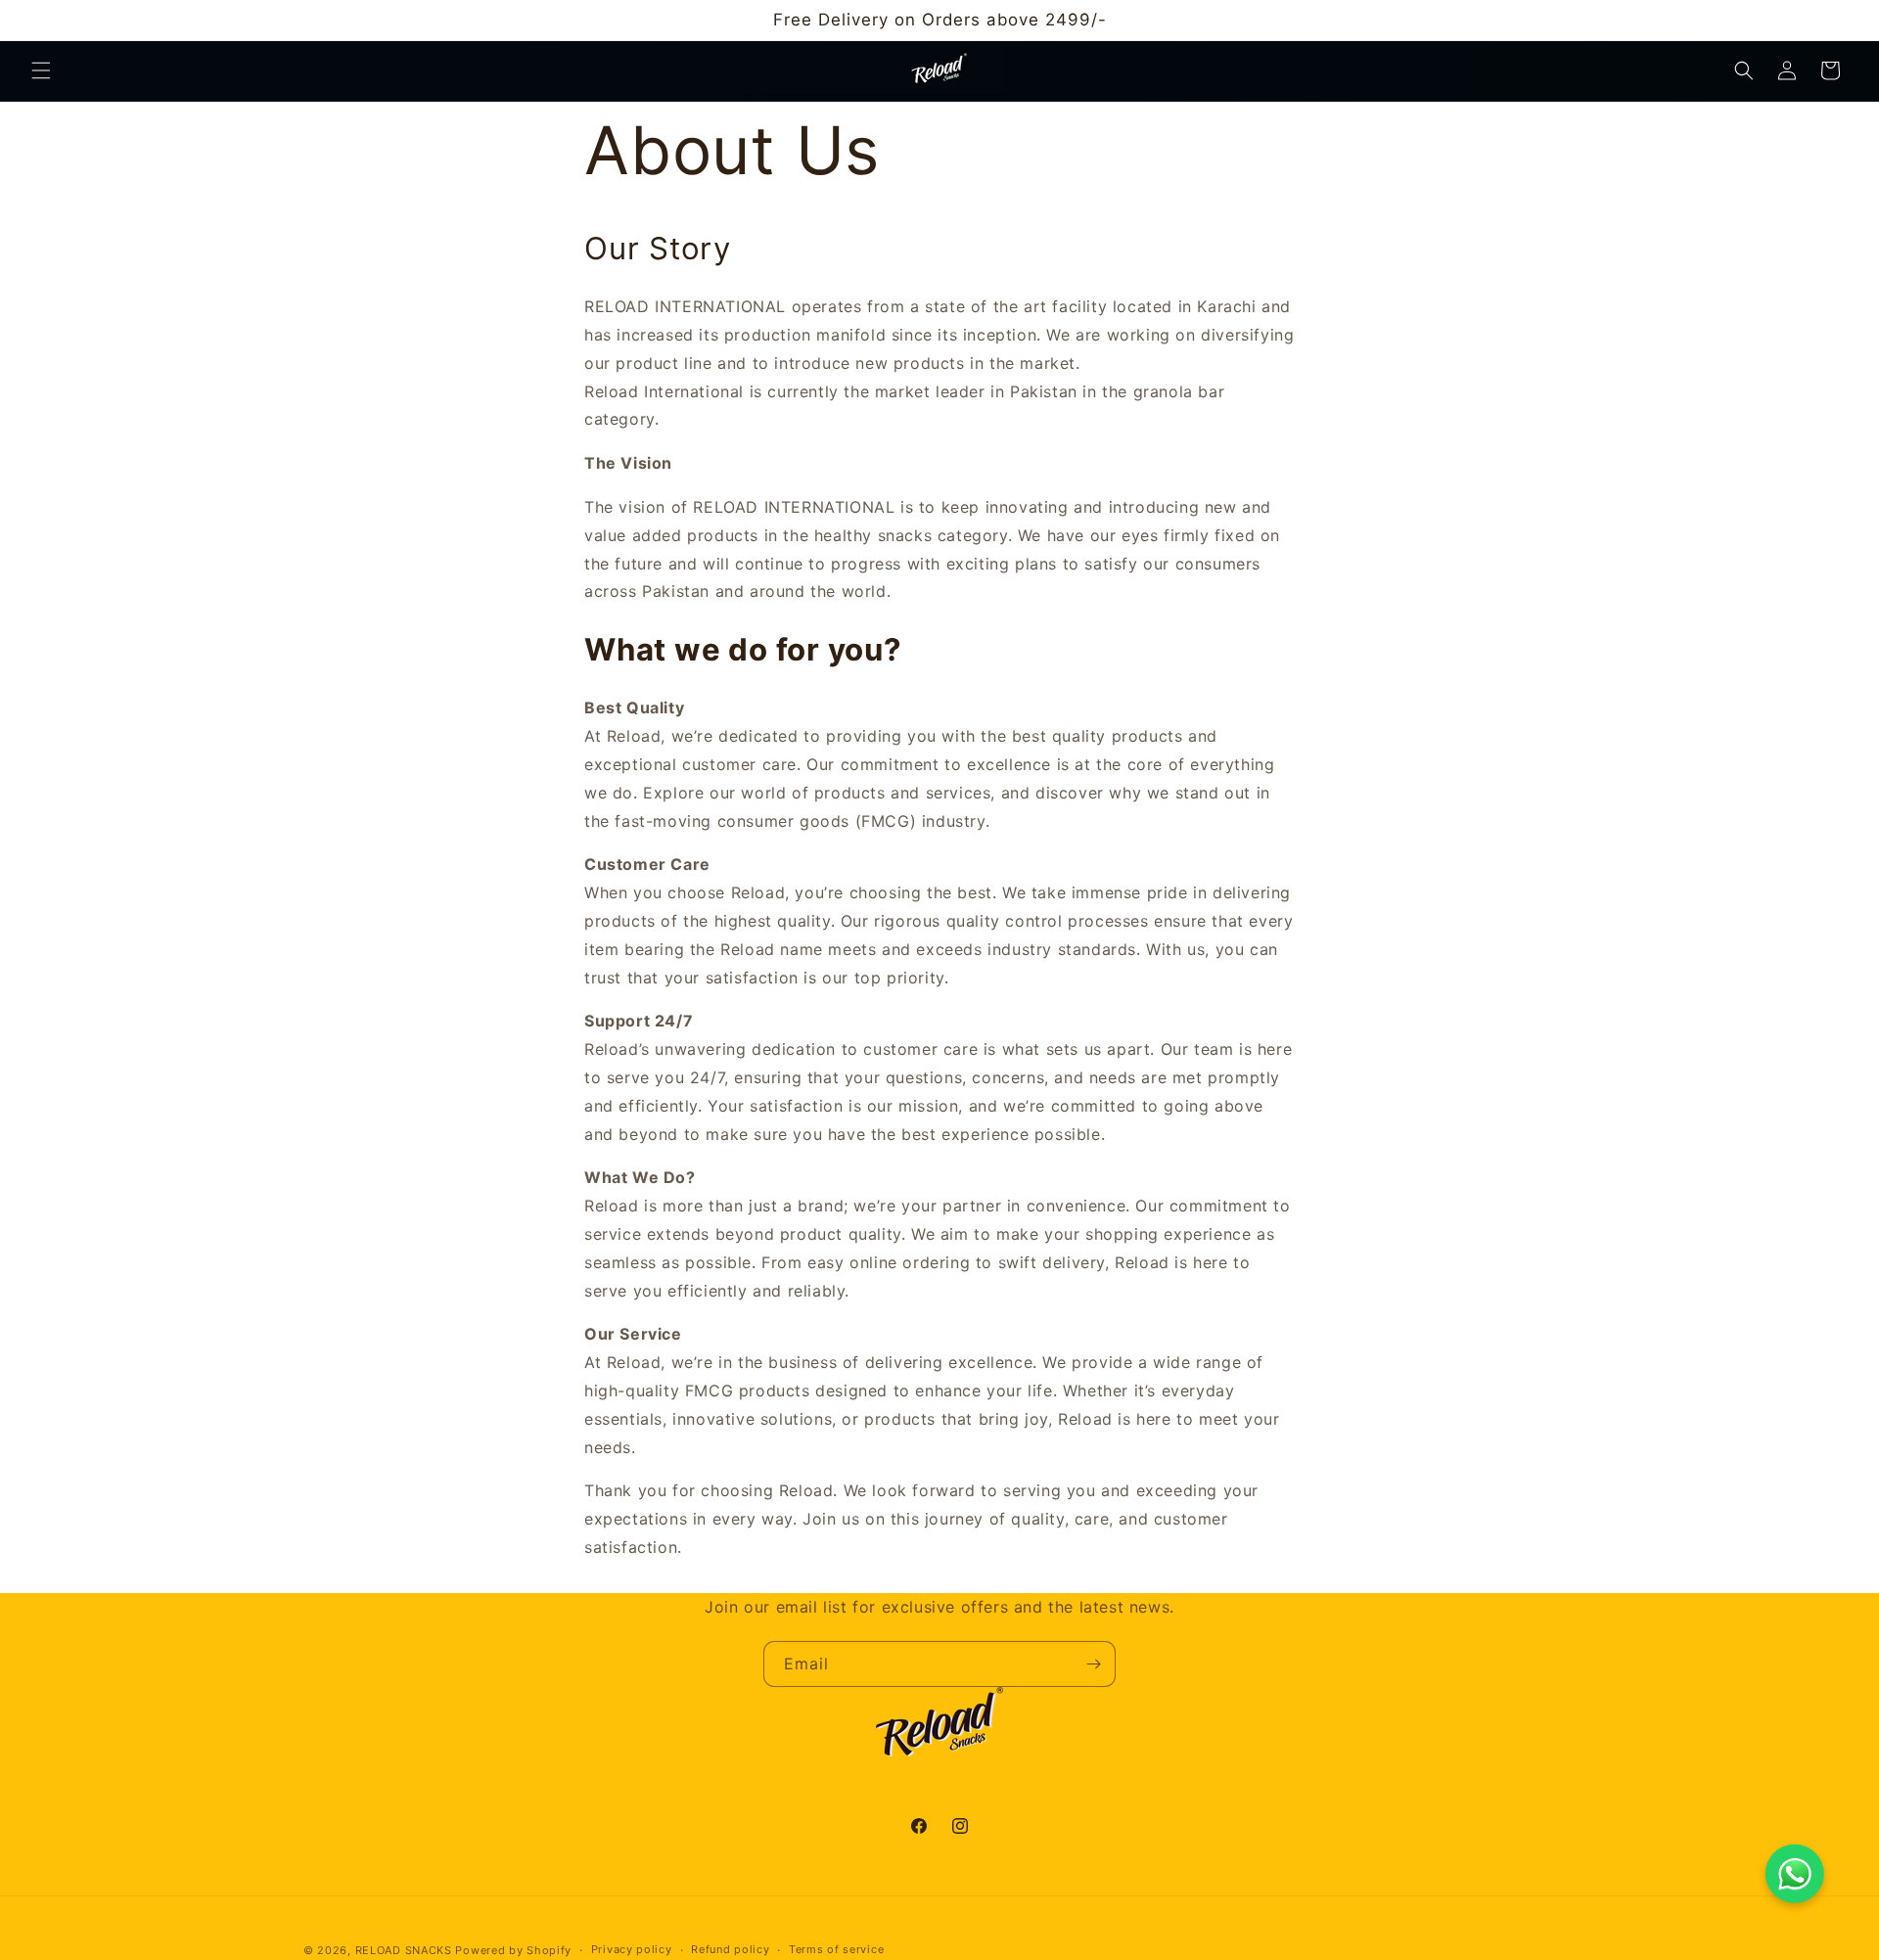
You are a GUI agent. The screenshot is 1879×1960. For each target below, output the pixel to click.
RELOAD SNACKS (404, 1950)
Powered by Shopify (513, 1950)
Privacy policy (632, 1949)
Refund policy (730, 1949)
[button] (41, 70)
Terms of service (836, 1949)
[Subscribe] (1093, 1664)
